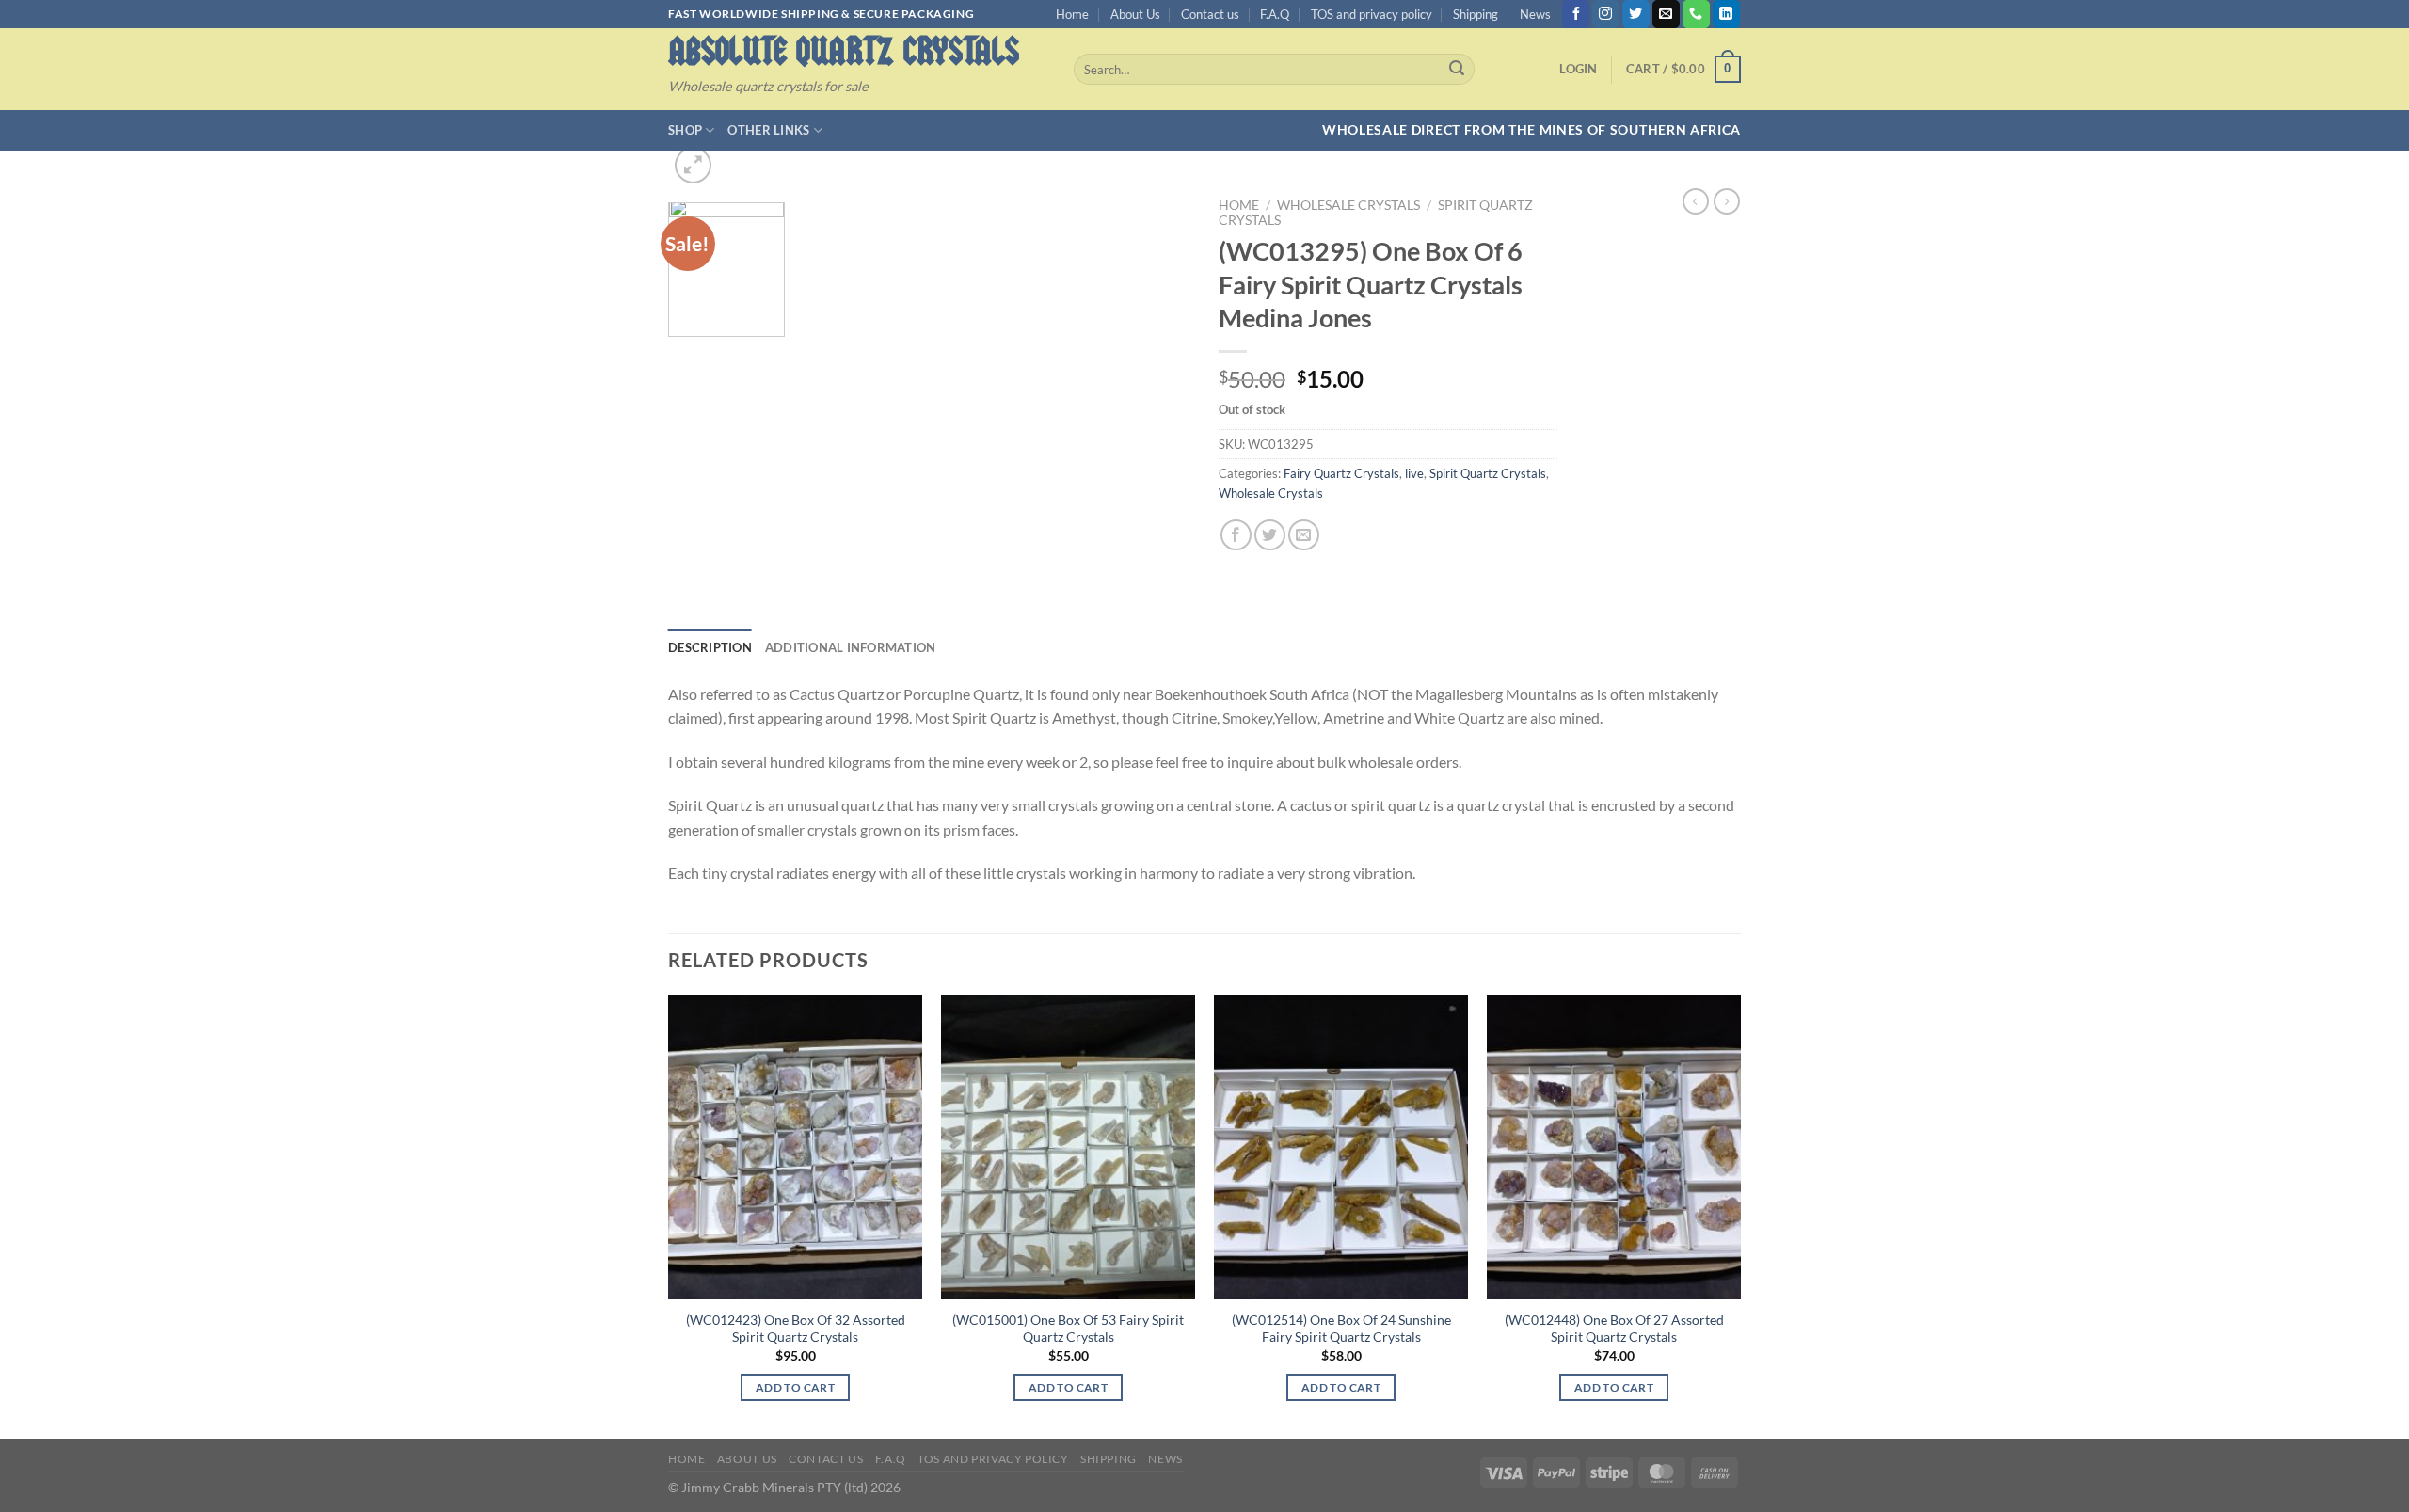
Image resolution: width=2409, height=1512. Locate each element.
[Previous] (669, 1215)
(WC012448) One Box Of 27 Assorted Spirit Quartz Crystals (1614, 1329)
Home (1072, 14)
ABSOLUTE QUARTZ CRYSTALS (844, 51)
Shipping (1476, 14)
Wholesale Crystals (1348, 205)
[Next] (1740, 1215)
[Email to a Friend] (1304, 535)
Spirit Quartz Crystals (1488, 473)
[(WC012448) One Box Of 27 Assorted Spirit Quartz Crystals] (1614, 1147)
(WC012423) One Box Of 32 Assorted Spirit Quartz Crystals (796, 1329)
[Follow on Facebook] (1576, 14)
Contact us (1210, 14)
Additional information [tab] (851, 647)
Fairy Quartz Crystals (1341, 473)
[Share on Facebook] (1236, 535)
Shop (685, 130)
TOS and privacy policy (1372, 14)
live (1414, 473)
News (1535, 14)
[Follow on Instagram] (1606, 14)
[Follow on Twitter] (1636, 14)
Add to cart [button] (795, 1387)
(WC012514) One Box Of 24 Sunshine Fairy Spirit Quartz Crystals (1341, 1329)
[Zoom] (693, 165)
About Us (1135, 14)
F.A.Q (1275, 14)
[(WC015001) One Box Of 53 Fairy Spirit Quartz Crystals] (1068, 1147)
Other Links (768, 130)
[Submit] (1457, 70)
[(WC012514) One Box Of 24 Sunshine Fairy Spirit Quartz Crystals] (1341, 1147)
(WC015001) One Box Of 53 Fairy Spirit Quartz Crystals (1068, 1329)
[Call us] (1696, 14)
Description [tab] (710, 647)
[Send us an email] (1666, 14)
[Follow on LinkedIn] (1726, 14)
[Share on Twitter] (1270, 535)
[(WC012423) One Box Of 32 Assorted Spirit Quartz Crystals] (795, 1147)
